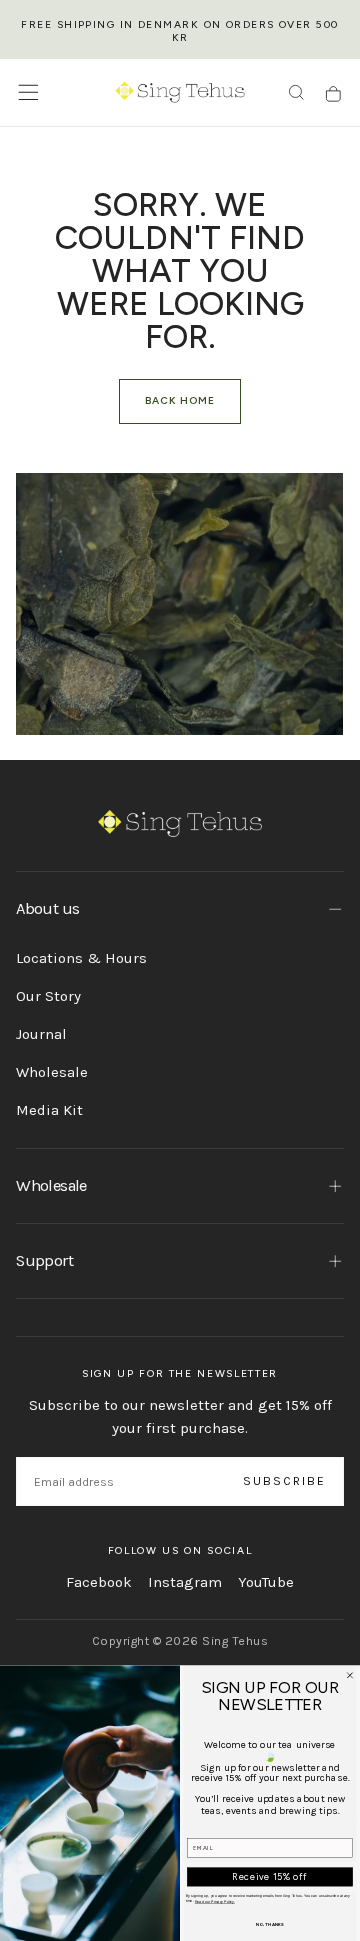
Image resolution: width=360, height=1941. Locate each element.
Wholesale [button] (51, 1185)
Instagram (185, 1582)
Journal (41, 1034)
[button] (28, 92)
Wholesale (52, 1072)
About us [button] (47, 908)
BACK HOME (180, 400)
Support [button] (44, 1260)
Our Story (48, 996)
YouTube (266, 1582)
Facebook (99, 1582)
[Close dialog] (349, 1675)
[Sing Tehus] (180, 823)
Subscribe (285, 1481)
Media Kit (49, 1110)
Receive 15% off (269, 1876)
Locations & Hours (81, 958)
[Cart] (333, 94)
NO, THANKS (270, 1924)
